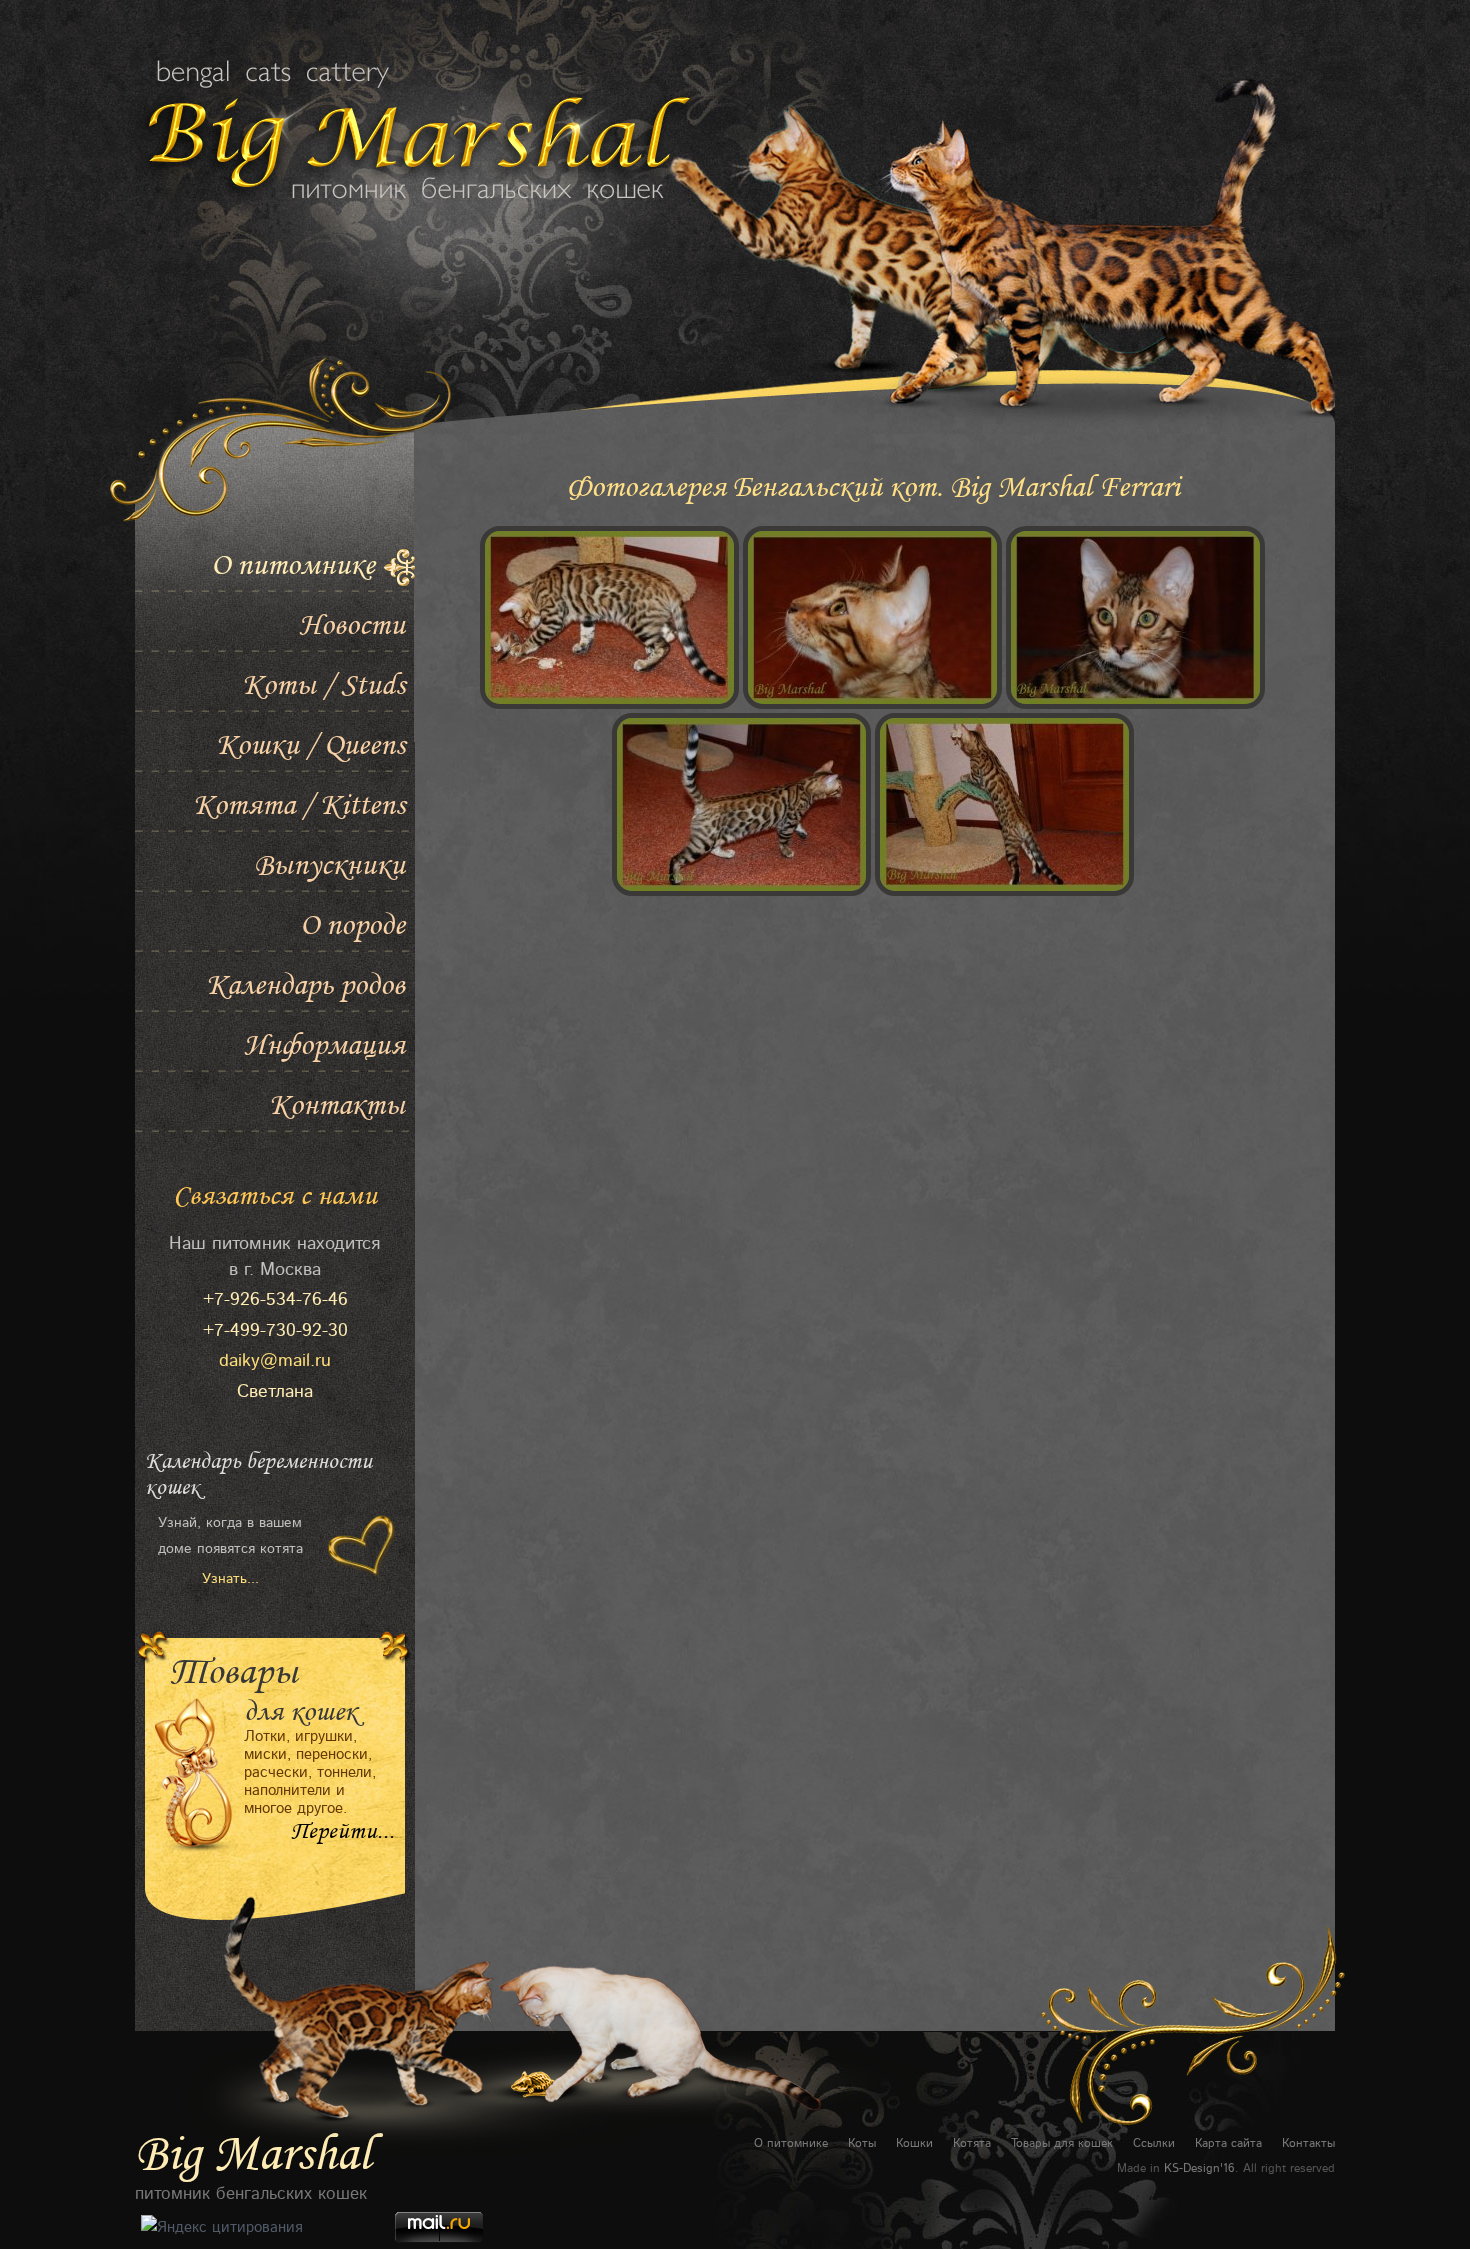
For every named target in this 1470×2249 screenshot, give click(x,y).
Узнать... (230, 1579)
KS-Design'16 (1199, 2168)
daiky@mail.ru (275, 1361)
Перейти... (343, 1832)
